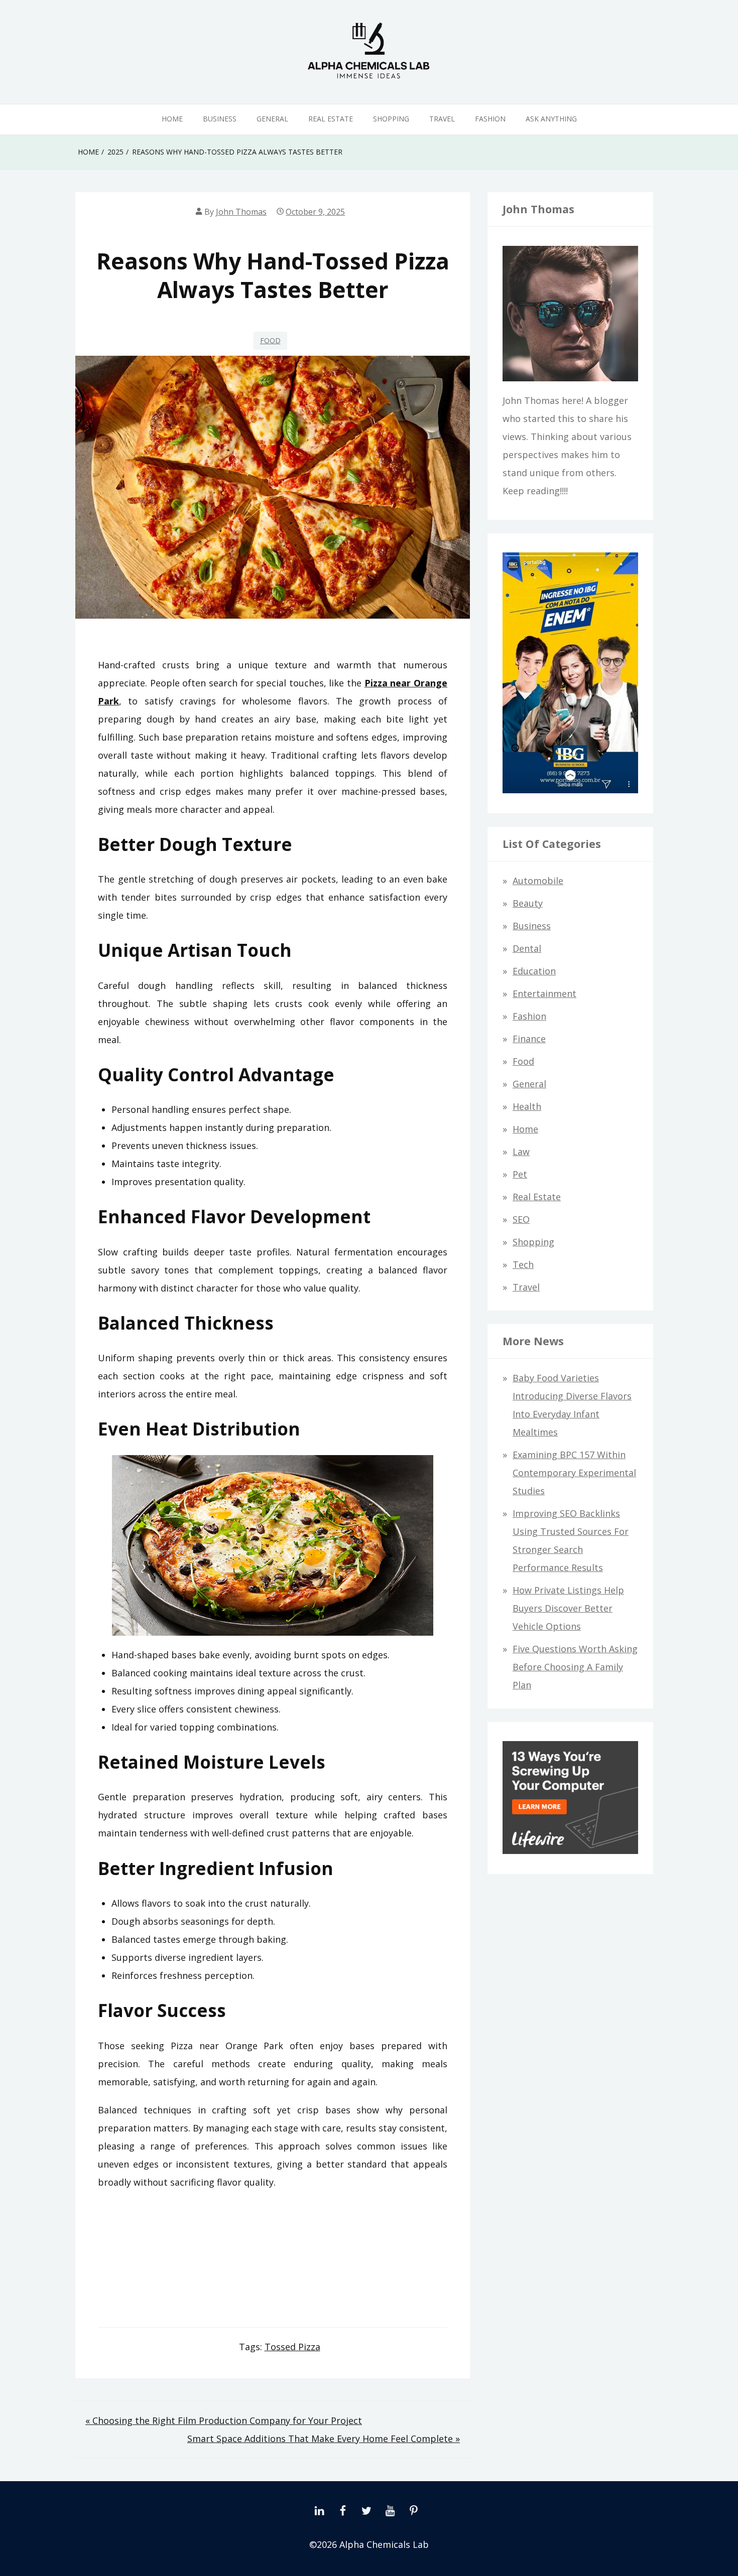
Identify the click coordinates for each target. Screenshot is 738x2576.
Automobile (538, 881)
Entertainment (544, 993)
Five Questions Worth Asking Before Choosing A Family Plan (575, 1667)
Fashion (490, 119)
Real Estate (331, 119)
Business (220, 119)
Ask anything (551, 119)
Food (270, 340)
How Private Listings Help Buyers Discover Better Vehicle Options (568, 1608)
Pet (520, 1174)
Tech (523, 1264)
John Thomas (241, 212)
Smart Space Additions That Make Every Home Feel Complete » (324, 2439)
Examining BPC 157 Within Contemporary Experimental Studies (574, 1473)
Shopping (391, 119)
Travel (442, 119)
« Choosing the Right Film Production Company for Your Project (224, 2420)
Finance (529, 1039)
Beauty (528, 903)
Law (521, 1152)
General (272, 119)
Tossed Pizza (292, 2347)
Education (534, 971)
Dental (527, 948)
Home (172, 119)
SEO (521, 1219)
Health (527, 1106)
